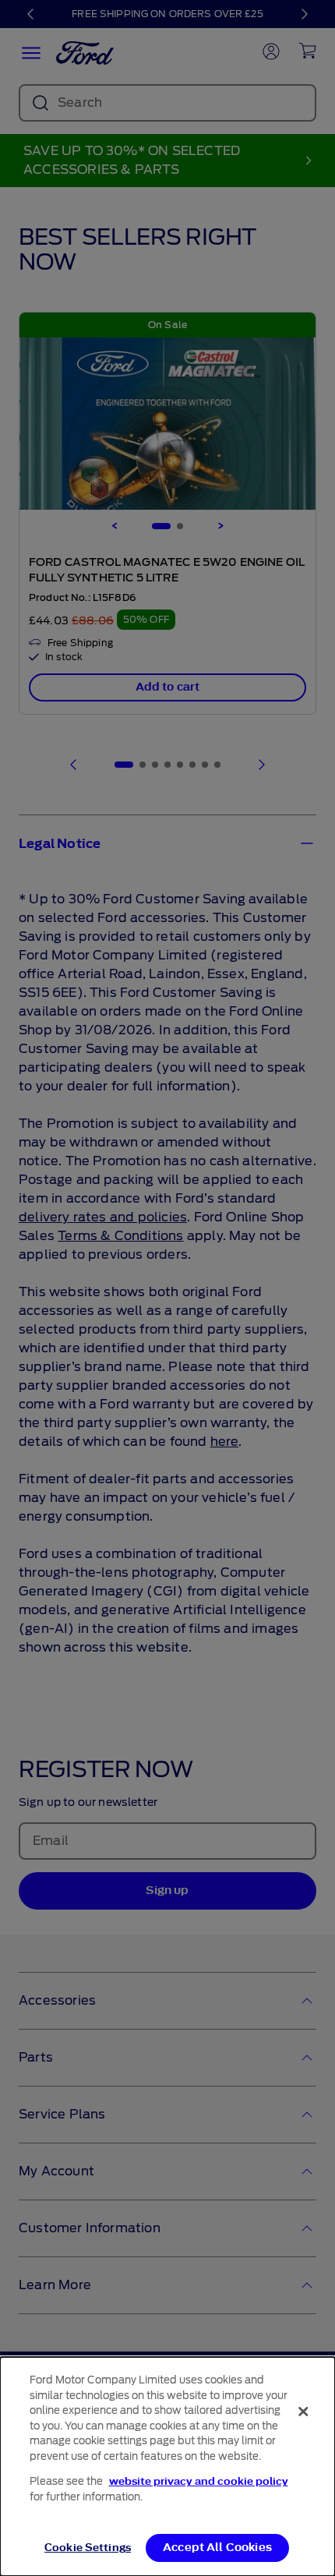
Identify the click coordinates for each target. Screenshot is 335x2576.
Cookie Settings (88, 2548)
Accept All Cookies (217, 2548)
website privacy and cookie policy (199, 2481)
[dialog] (167, 2466)
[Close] (303, 2412)
